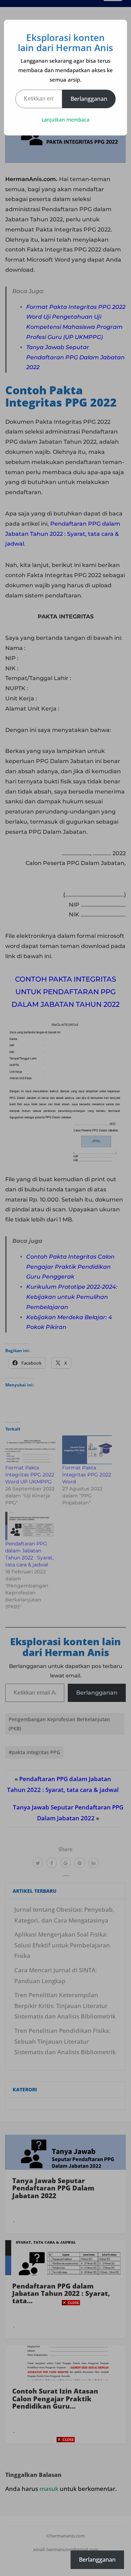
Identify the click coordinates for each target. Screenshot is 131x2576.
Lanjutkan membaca (65, 120)
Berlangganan (89, 99)
